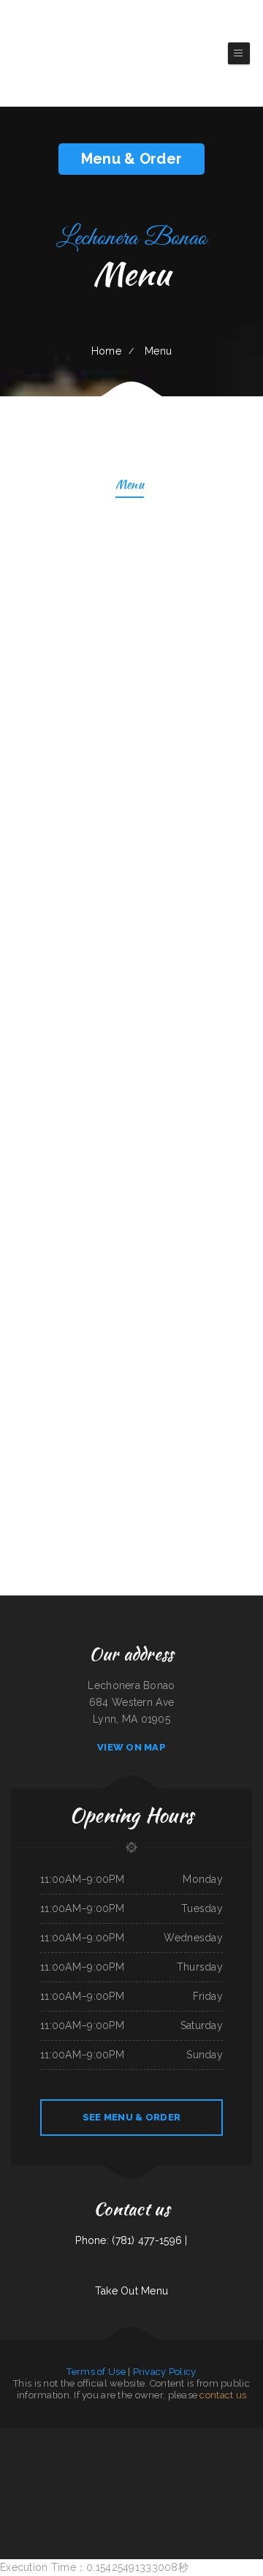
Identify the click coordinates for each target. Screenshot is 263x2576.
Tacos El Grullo (222, 2469)
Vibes (96, 2486)
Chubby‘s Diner (139, 2452)
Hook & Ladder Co (99, 2436)
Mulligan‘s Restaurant (99, 2469)
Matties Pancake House (134, 2436)
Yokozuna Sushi (85, 2486)
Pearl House (147, 2469)
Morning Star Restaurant (63, 2469)
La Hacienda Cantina (140, 2486)
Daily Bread (216, 2436)
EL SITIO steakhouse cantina (209, 2452)
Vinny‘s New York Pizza (158, 2452)
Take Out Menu (132, 2291)
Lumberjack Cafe (118, 2469)
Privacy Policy (165, 2372)
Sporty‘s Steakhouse (109, 2452)
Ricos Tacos (125, 2452)
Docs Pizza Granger (17, 2452)
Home (106, 351)
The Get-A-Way (18, 2486)
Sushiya (163, 2503)
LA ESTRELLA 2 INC (167, 2436)
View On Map (131, 1747)
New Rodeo (82, 2469)
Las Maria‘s (135, 2503)
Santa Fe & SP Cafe (53, 2486)
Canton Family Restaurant (201, 2469)
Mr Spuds (6, 2436)
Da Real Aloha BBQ (56, 2452)
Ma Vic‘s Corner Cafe (233, 2436)
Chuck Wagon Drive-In (162, 2486)
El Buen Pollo (70, 2486)
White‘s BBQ (115, 2436)
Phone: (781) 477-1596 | (131, 2240)
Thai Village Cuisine (37, 2452)
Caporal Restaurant (76, 2452)
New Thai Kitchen (108, 2486)
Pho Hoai (259, 2452)
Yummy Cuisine (202, 2436)
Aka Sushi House (150, 2503)
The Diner (152, 2436)
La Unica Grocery (186, 2436)
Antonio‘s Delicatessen (40, 2469)
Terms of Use (96, 2372)
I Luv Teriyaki (177, 2452)
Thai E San (189, 2452)
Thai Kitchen (133, 2469)
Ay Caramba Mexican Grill (16, 2469)
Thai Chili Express (163, 2469)
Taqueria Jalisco (239, 2469)
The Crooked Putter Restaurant (239, 2452)
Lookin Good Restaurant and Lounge (55, 2436)
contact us (223, 2395)
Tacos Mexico (92, 2452)
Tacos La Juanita (35, 2486)
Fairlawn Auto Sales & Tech (25, 2436)
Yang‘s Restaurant (230, 2486)
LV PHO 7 (124, 2486)
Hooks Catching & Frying (209, 2486)
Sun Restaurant (248, 2486)
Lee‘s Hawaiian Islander (184, 2486)
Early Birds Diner (81, 2436)
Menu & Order (131, 159)
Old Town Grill (180, 2469)
